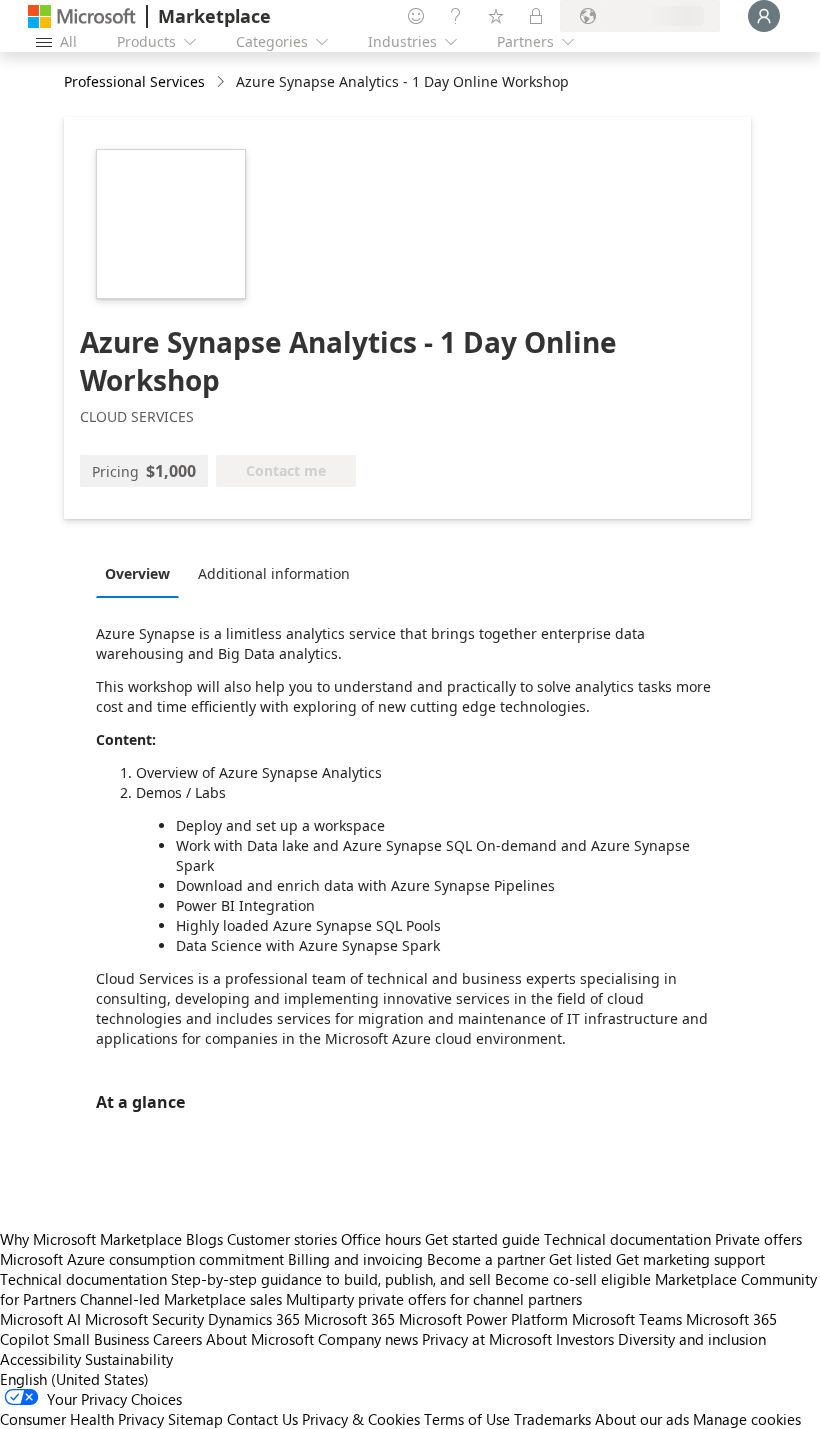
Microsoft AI (40, 1319)
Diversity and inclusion (692, 1339)
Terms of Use (467, 1419)
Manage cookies (747, 1419)
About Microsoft (260, 1339)
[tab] (142, 573)
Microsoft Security (144, 1319)
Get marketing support (690, 1259)
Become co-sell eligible (573, 1279)
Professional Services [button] (134, 81)
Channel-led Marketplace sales (181, 1299)
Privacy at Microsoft (487, 1339)
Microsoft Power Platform (483, 1319)
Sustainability (129, 1359)
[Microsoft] (82, 16)
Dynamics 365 (254, 1319)
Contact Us (262, 1419)
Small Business (101, 1339)
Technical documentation (627, 1239)
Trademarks (552, 1419)
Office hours (381, 1239)
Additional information (274, 573)
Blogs (204, 1239)
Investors (585, 1339)
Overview (137, 573)
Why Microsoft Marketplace (91, 1239)
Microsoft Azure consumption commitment (144, 1259)
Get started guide (482, 1239)
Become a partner (486, 1259)
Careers (177, 1339)
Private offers (758, 1239)
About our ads (642, 1419)
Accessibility (40, 1359)
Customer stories (282, 1239)
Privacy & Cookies (361, 1419)
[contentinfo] (222, 82)
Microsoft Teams (627, 1319)
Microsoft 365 (349, 1319)
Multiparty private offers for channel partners (434, 1299)
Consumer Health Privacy (82, 1419)
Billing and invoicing (355, 1259)
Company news (368, 1339)
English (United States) (74, 1379)
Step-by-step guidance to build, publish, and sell (331, 1279)
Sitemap (195, 1419)
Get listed (580, 1259)
